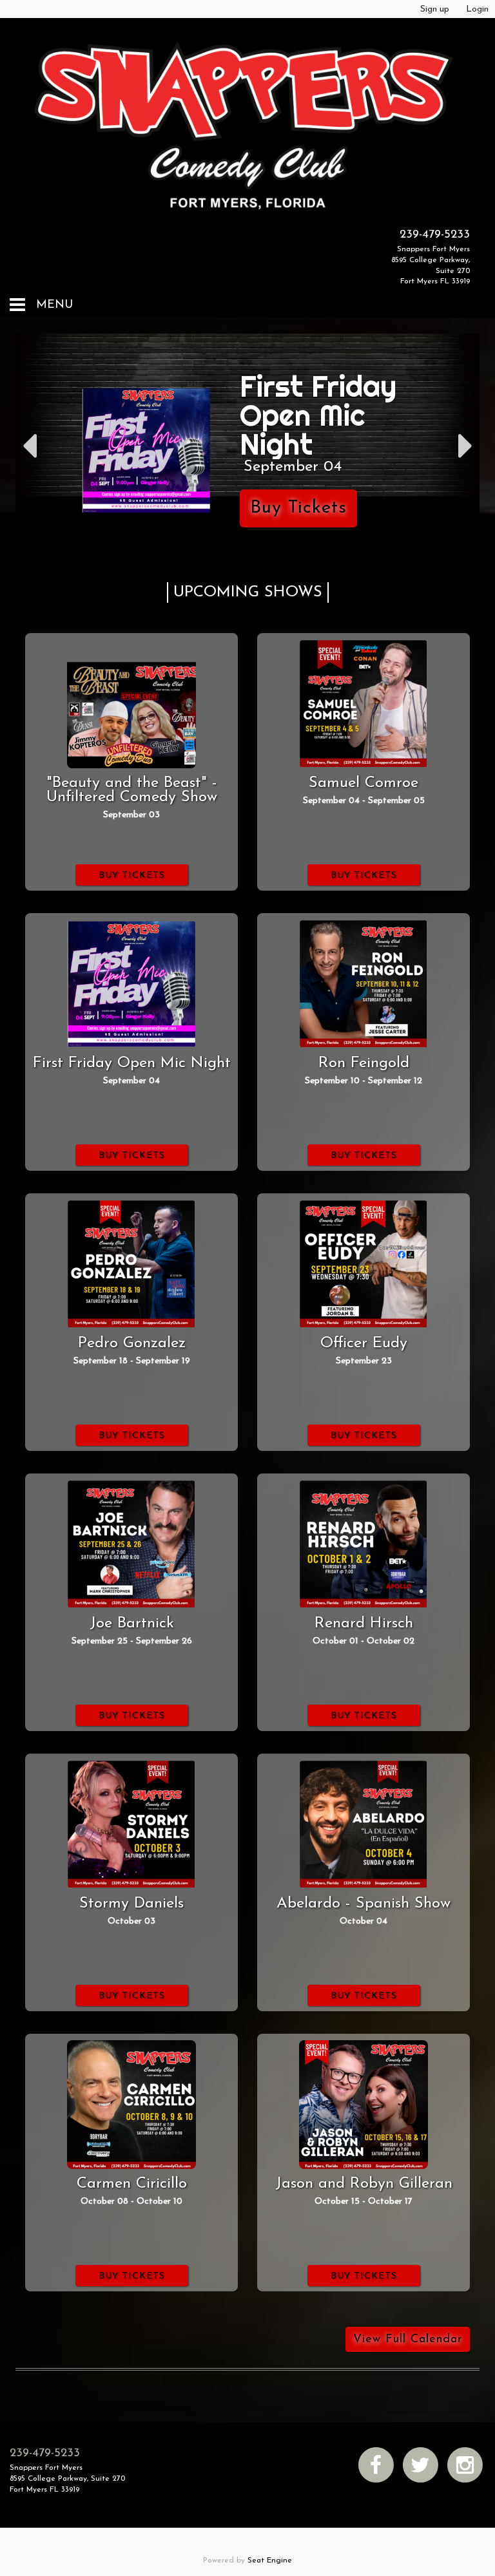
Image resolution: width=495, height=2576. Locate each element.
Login (477, 9)
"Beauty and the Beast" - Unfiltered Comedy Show (132, 790)
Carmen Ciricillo (132, 2184)
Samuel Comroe (364, 783)
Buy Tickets (298, 508)
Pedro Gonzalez (132, 1343)
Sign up (435, 9)
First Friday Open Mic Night (132, 1063)
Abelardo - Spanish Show (364, 1904)
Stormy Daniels (131, 1904)
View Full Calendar (408, 2340)
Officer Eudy (364, 1343)
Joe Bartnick (132, 1624)
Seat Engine (270, 2561)
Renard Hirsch (364, 1624)
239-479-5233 (435, 235)
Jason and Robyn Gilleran (364, 2184)
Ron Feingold (364, 1063)
